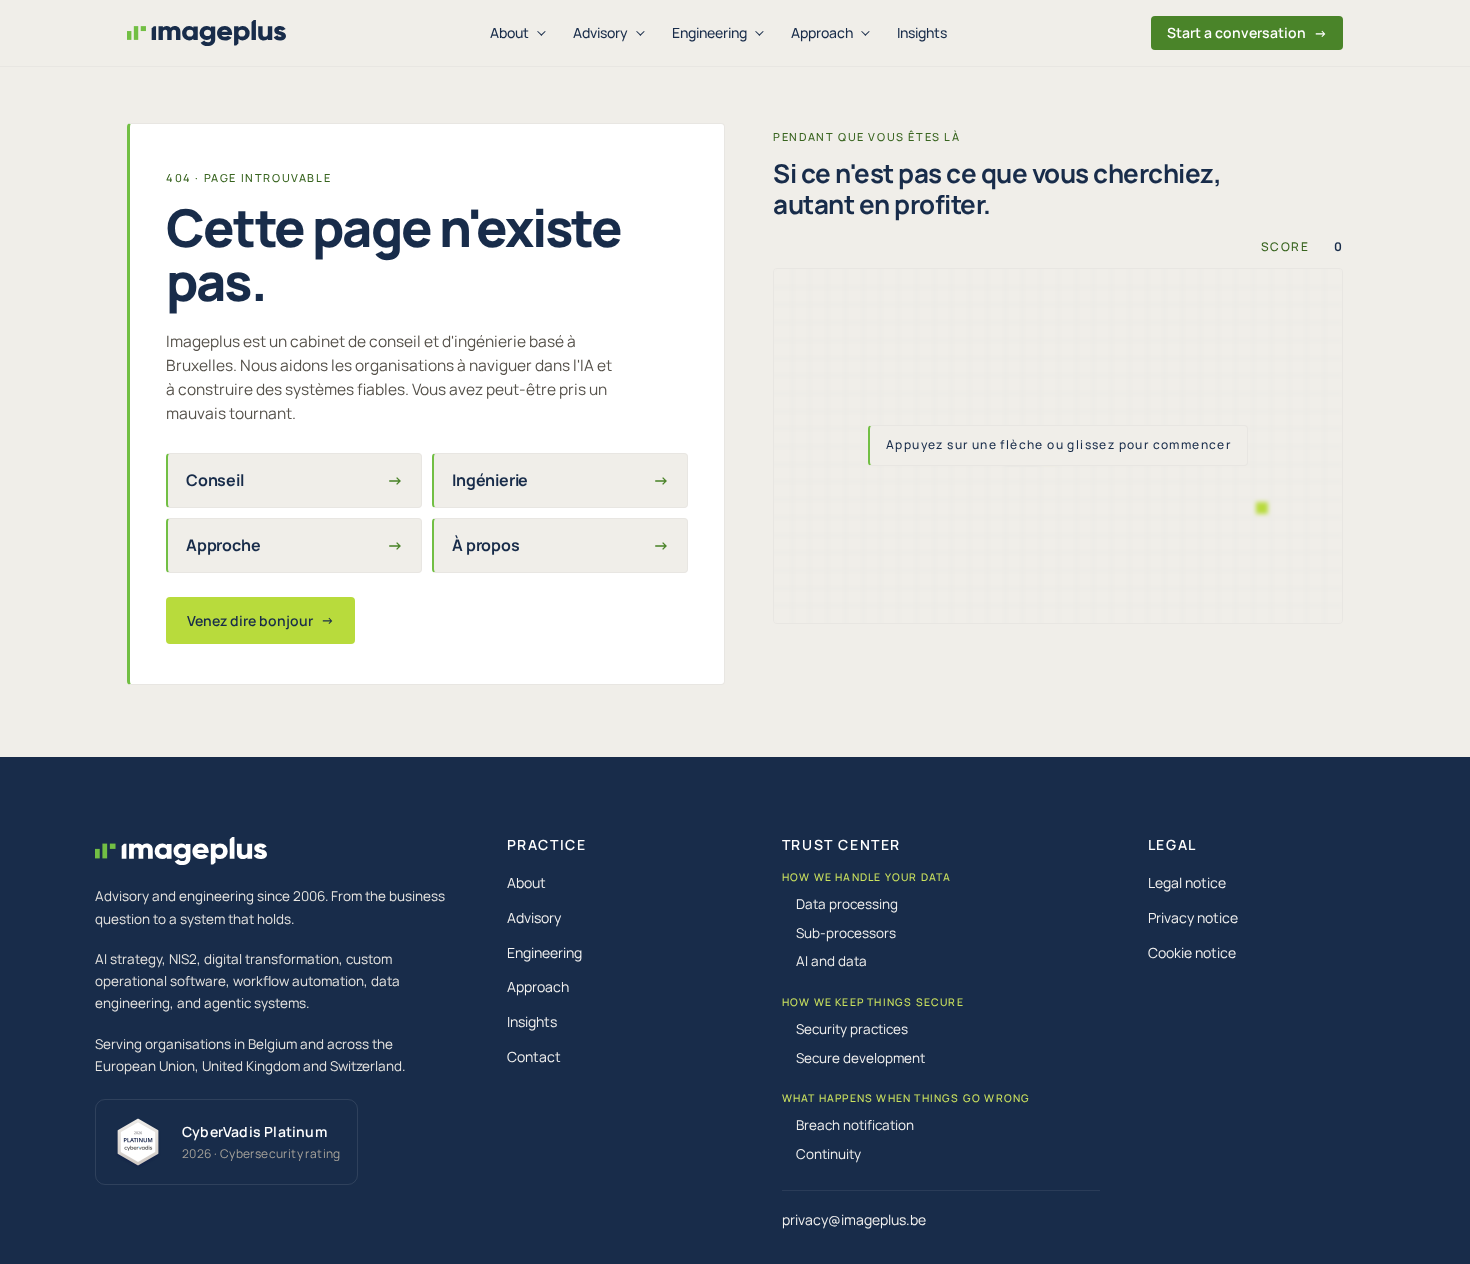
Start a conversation (1247, 32)
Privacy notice (1193, 917)
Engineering (709, 32)
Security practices (852, 1029)
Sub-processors (846, 933)
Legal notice (1187, 882)
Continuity (828, 1154)
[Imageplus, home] (206, 33)
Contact (534, 1056)
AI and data (831, 961)
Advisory (600, 32)
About (509, 32)
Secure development (860, 1058)
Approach (822, 32)
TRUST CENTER (841, 844)
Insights (922, 32)
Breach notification (855, 1125)
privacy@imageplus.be (854, 1219)
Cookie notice (1192, 952)
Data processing (847, 904)
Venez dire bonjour (260, 620)
